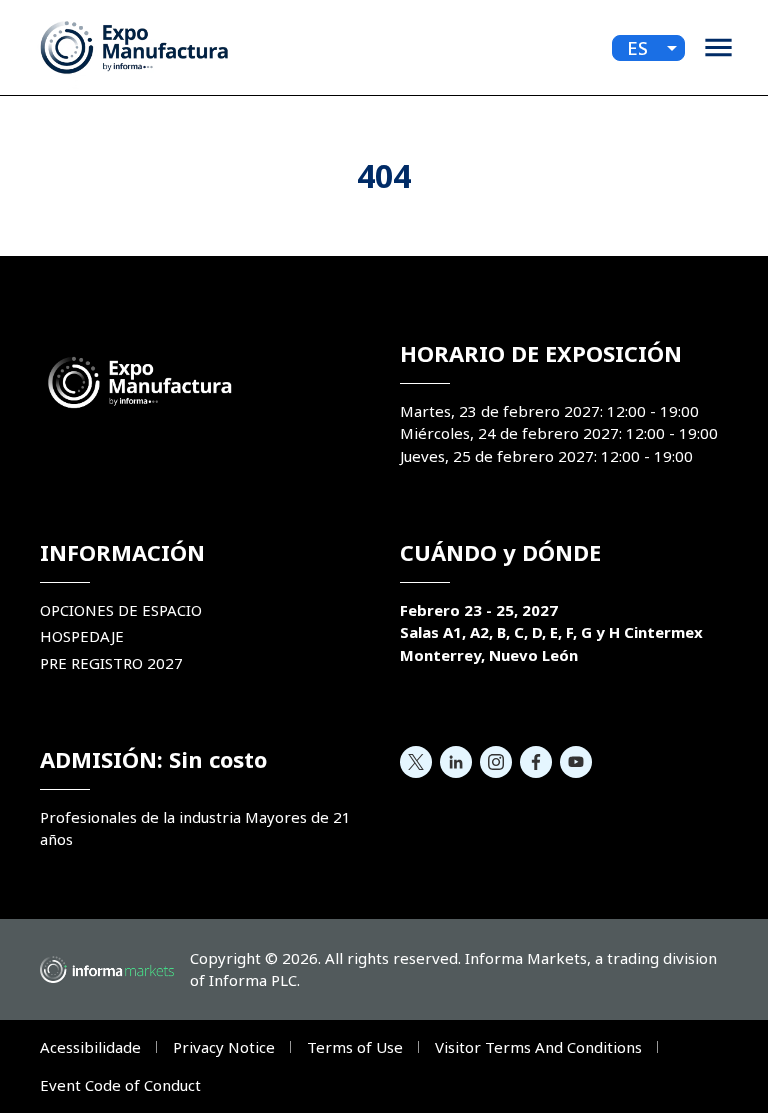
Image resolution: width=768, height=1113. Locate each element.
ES (637, 48)
